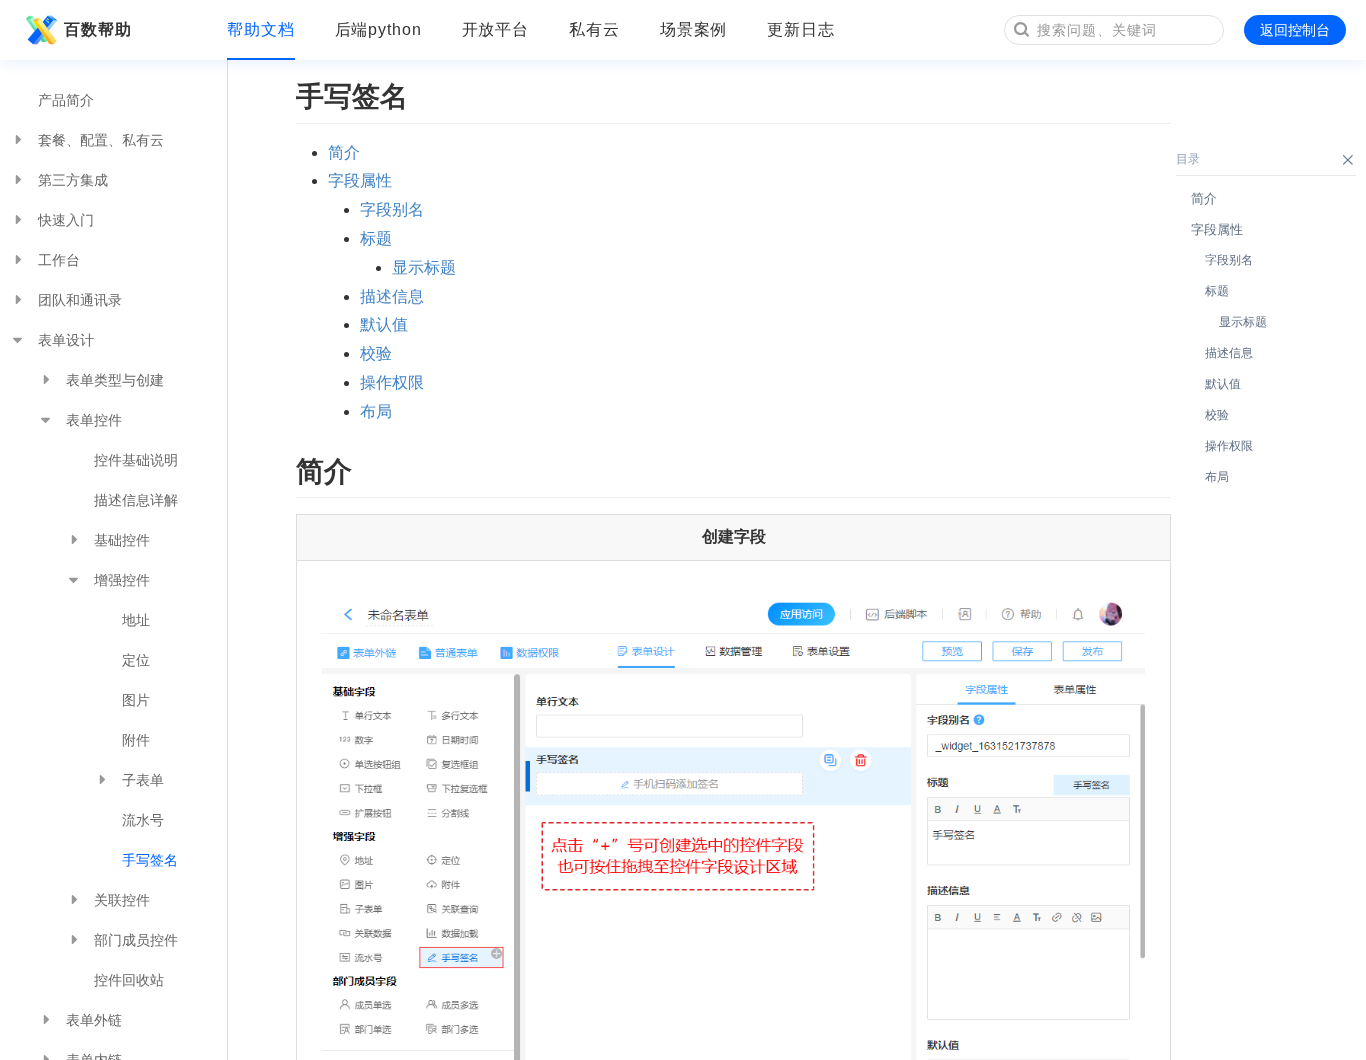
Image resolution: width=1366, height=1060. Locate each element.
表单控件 (94, 420)
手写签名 (150, 860)
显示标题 (424, 267)
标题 (376, 238)
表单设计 (66, 340)
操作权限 (392, 382)
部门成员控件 (136, 940)
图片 (136, 700)
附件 (136, 740)
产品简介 (66, 100)
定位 (136, 660)
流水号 (143, 820)
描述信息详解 (136, 500)
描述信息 (392, 296)
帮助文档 (261, 29)
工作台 (59, 260)
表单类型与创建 (115, 380)
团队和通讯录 (80, 300)
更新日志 (801, 29)
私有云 (594, 29)
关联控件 (122, 900)
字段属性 (360, 180)
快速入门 (66, 220)
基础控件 (122, 540)
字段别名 (392, 209)
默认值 (384, 324)
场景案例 (694, 29)
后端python (378, 29)
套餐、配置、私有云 (101, 140)
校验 (376, 353)
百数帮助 (98, 29)
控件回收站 (129, 980)
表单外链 (94, 1020)
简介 (344, 152)
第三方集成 (73, 180)
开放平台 (496, 29)
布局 (376, 411)
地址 (136, 620)
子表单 (143, 780)
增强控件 (122, 580)
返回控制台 (1295, 30)
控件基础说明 (136, 460)
